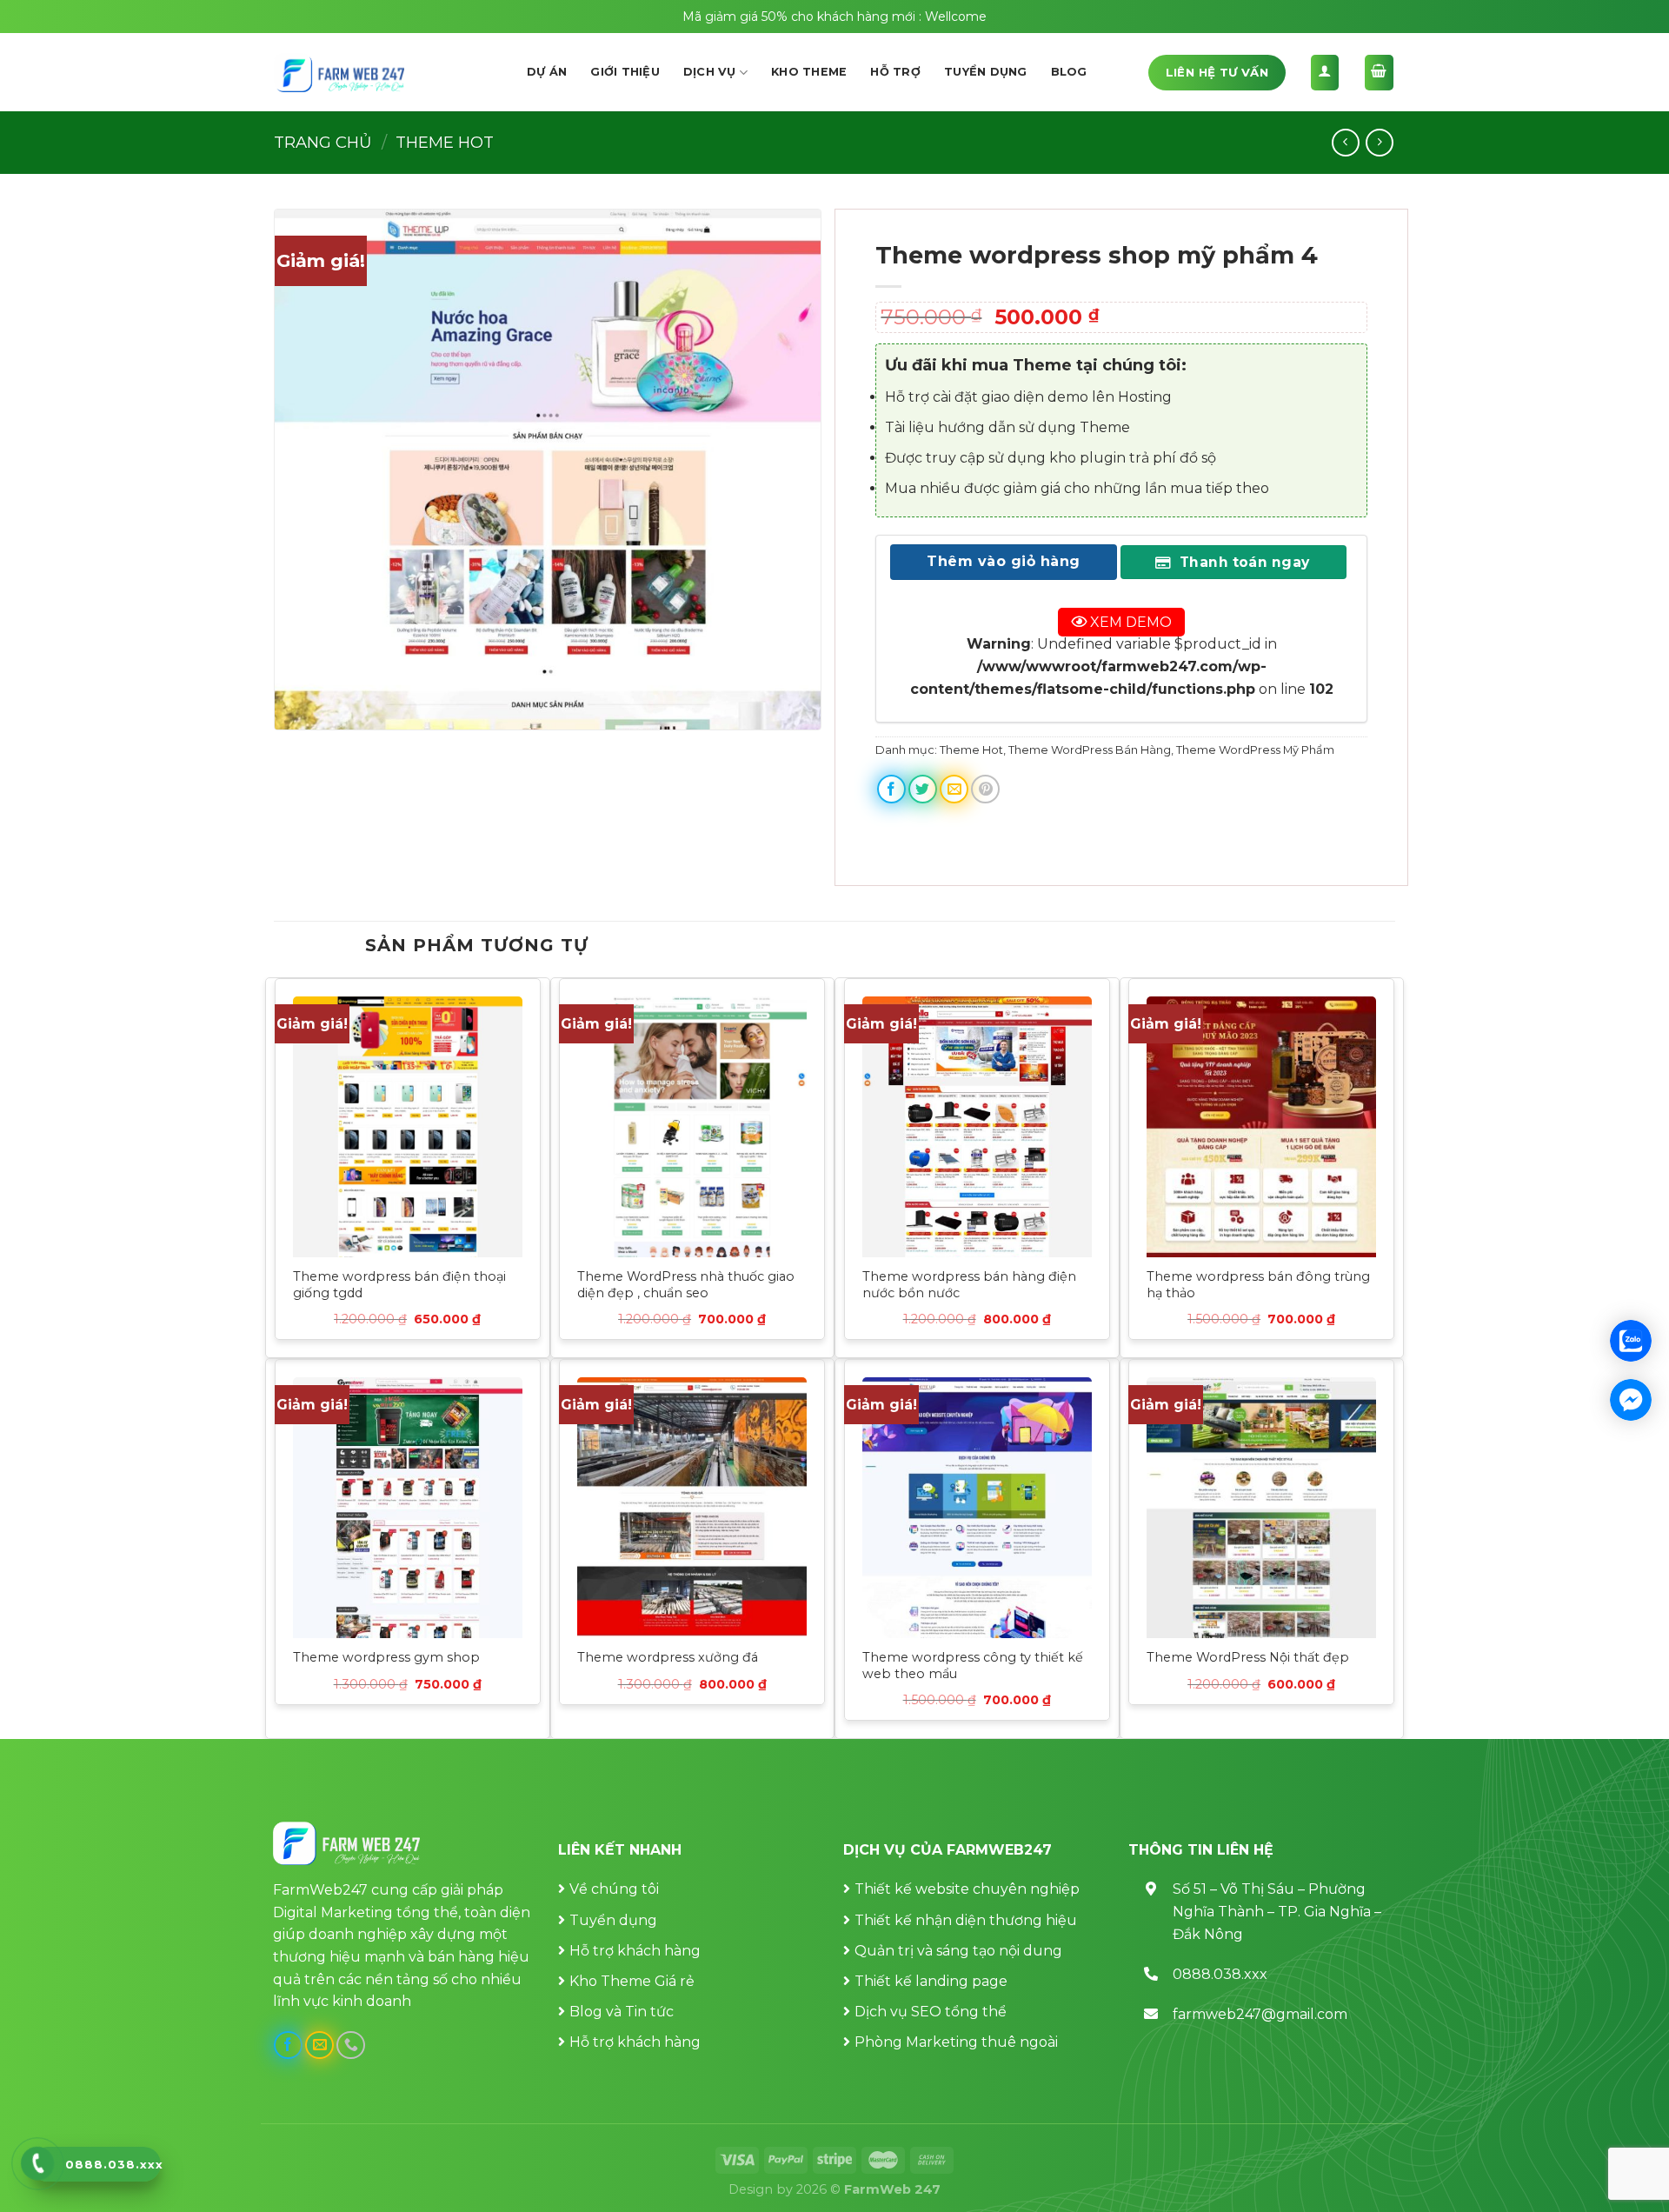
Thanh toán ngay (1242, 562)
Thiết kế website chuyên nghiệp (967, 1889)
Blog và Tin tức (622, 2012)
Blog (1069, 72)
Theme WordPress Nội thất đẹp (1248, 1657)
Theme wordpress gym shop (386, 1657)
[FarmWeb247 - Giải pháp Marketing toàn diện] (339, 73)
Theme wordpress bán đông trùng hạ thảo (1258, 1285)
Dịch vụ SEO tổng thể (931, 2012)
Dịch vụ (710, 72)
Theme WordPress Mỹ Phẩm (1255, 750)
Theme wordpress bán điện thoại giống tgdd (399, 1285)
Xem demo (1129, 621)
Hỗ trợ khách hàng (635, 1951)
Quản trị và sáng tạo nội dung (958, 1951)
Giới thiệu (625, 72)
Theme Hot (445, 142)
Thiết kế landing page (931, 1981)
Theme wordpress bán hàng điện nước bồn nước (969, 1285)
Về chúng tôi (614, 1889)
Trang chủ (323, 142)
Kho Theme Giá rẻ (632, 1981)
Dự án (547, 72)
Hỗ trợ (895, 72)
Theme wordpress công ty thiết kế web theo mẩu (973, 1666)
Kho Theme (809, 72)
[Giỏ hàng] (1380, 73)
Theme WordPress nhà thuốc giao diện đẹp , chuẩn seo (686, 1285)
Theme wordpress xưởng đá (668, 1657)
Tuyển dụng (986, 72)
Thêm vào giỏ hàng (1003, 561)
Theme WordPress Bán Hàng (1090, 750)
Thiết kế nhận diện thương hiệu (966, 1920)
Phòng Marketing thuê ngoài (956, 2042)
